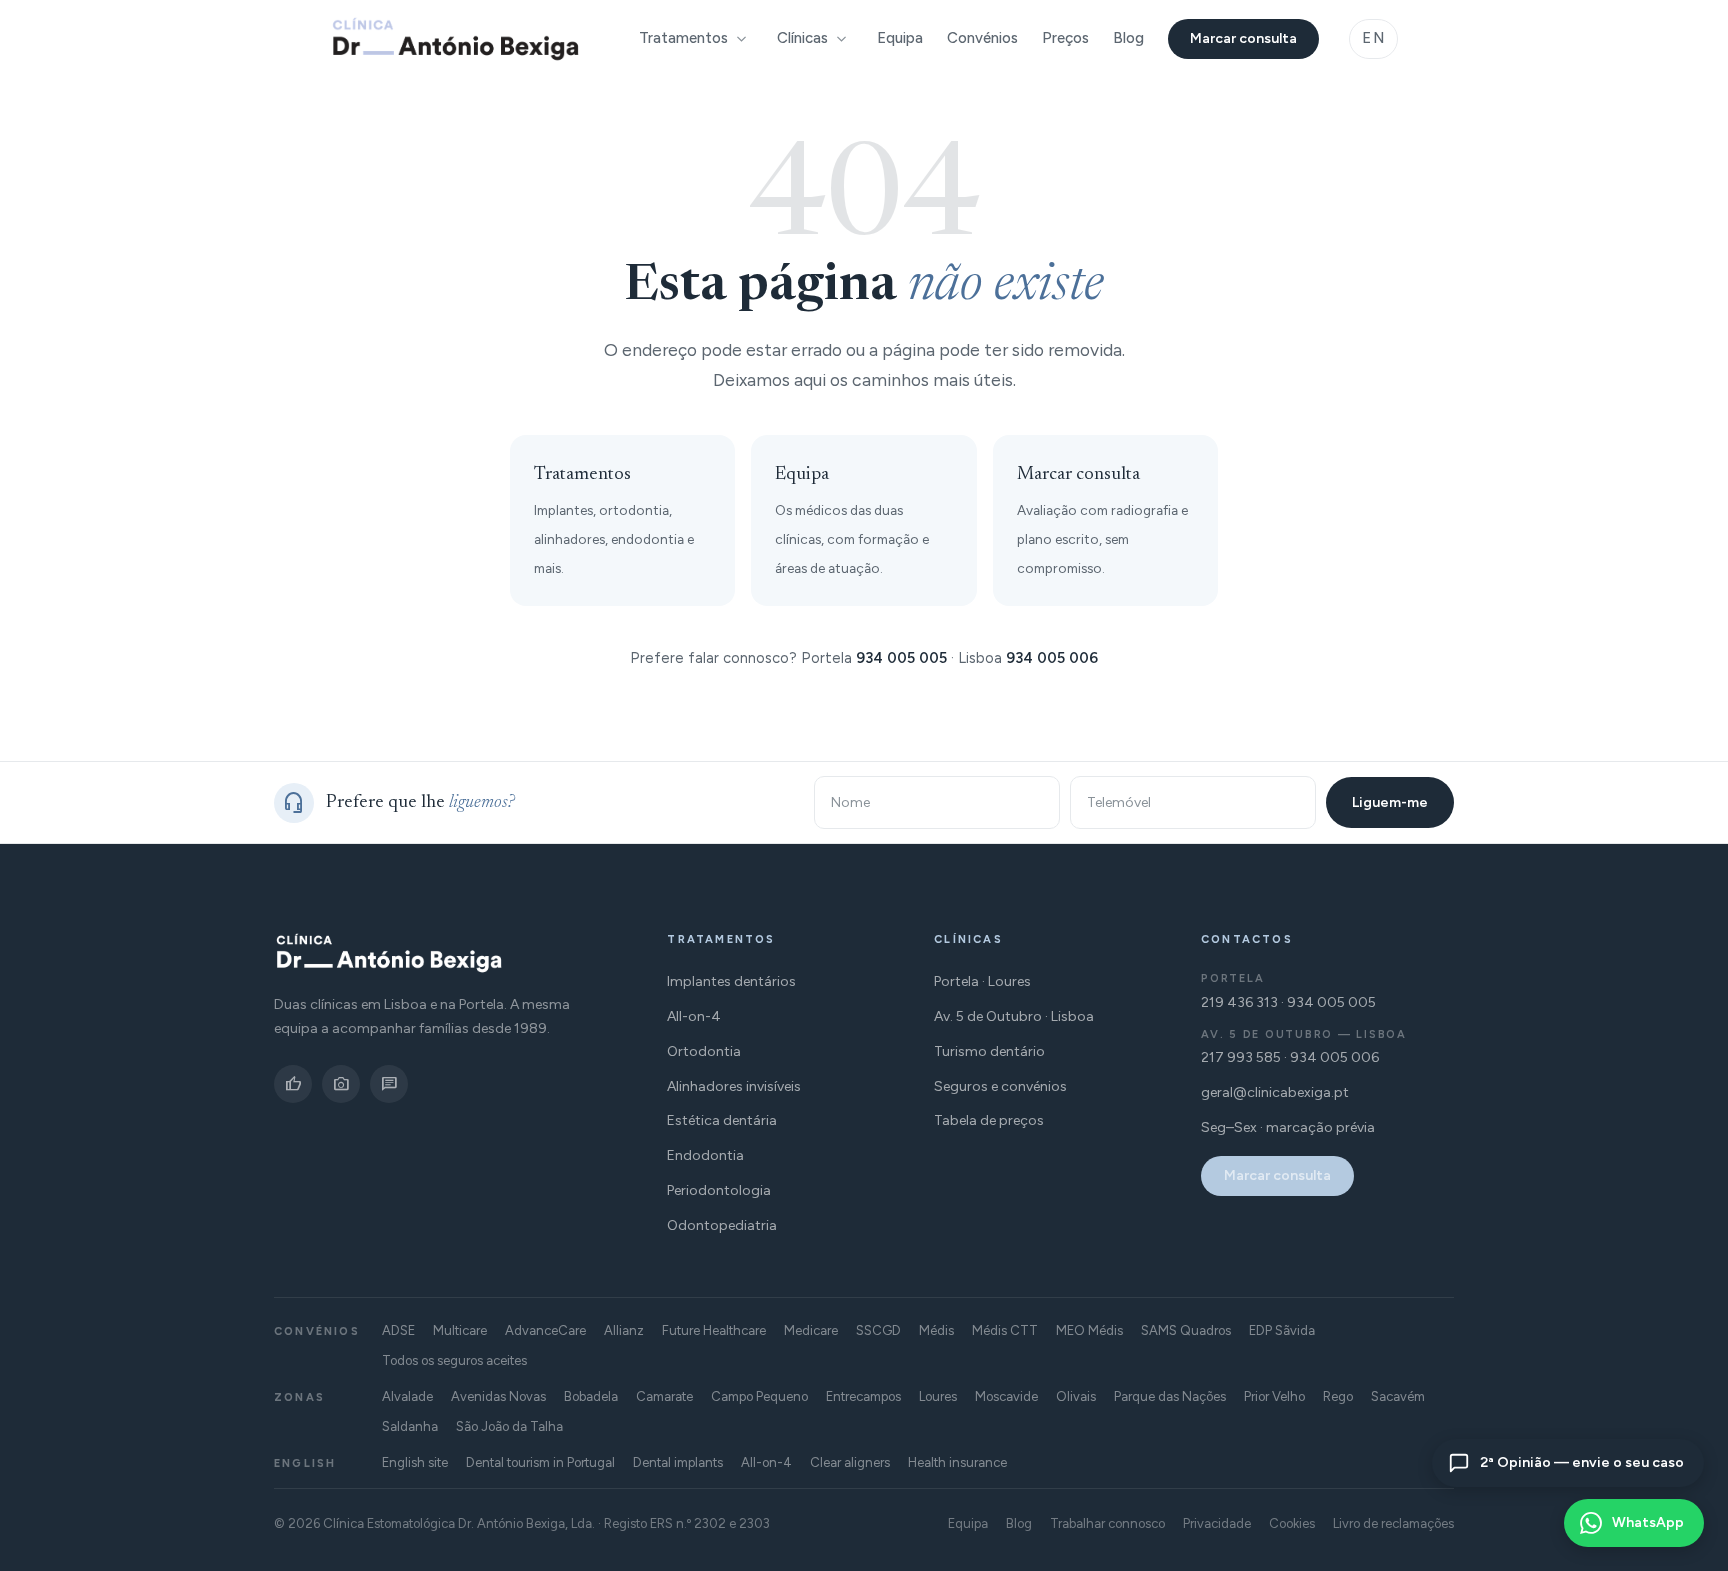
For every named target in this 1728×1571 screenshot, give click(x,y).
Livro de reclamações (1393, 1523)
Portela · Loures (982, 981)
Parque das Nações (1170, 1396)
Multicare (460, 1330)
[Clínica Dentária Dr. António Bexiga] (455, 39)
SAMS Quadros (1186, 1330)
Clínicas (802, 38)
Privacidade (1217, 1523)
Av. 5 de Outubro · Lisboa (1014, 1016)
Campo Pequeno (759, 1396)
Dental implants (678, 1462)
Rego (1338, 1396)
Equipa (900, 38)
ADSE (398, 1330)
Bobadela (591, 1396)
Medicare (811, 1330)
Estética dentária (722, 1120)
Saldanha (410, 1426)
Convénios (982, 38)
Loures (938, 1396)
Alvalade (407, 1396)
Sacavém (1398, 1396)
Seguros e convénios (1000, 1086)
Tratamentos (683, 38)
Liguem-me (1390, 802)
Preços (1065, 38)
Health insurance (957, 1462)
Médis (936, 1330)
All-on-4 (694, 1016)
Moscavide (1006, 1396)
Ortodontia (704, 1051)
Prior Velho (1274, 1396)
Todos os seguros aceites (454, 1360)
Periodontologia (719, 1190)
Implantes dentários (731, 981)
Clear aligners (850, 1462)
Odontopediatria (722, 1225)
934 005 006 (1052, 658)
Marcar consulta (1243, 38)
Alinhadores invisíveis (734, 1086)
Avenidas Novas (498, 1396)
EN (1373, 38)
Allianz (624, 1330)
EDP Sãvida (1282, 1330)
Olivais (1076, 1396)
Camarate (664, 1396)
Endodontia (705, 1155)
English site (415, 1462)
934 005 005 (901, 658)
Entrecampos (863, 1396)
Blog (1128, 38)
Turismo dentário (989, 1051)
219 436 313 (1239, 1002)
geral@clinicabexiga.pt (1275, 1092)
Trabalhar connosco (1107, 1523)
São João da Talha (509, 1426)
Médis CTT (1005, 1330)
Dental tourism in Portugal (540, 1462)
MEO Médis (1089, 1330)
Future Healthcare (714, 1330)
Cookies (1292, 1523)
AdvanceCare (545, 1330)
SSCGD (878, 1330)
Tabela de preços (989, 1120)
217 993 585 (1241, 1057)
